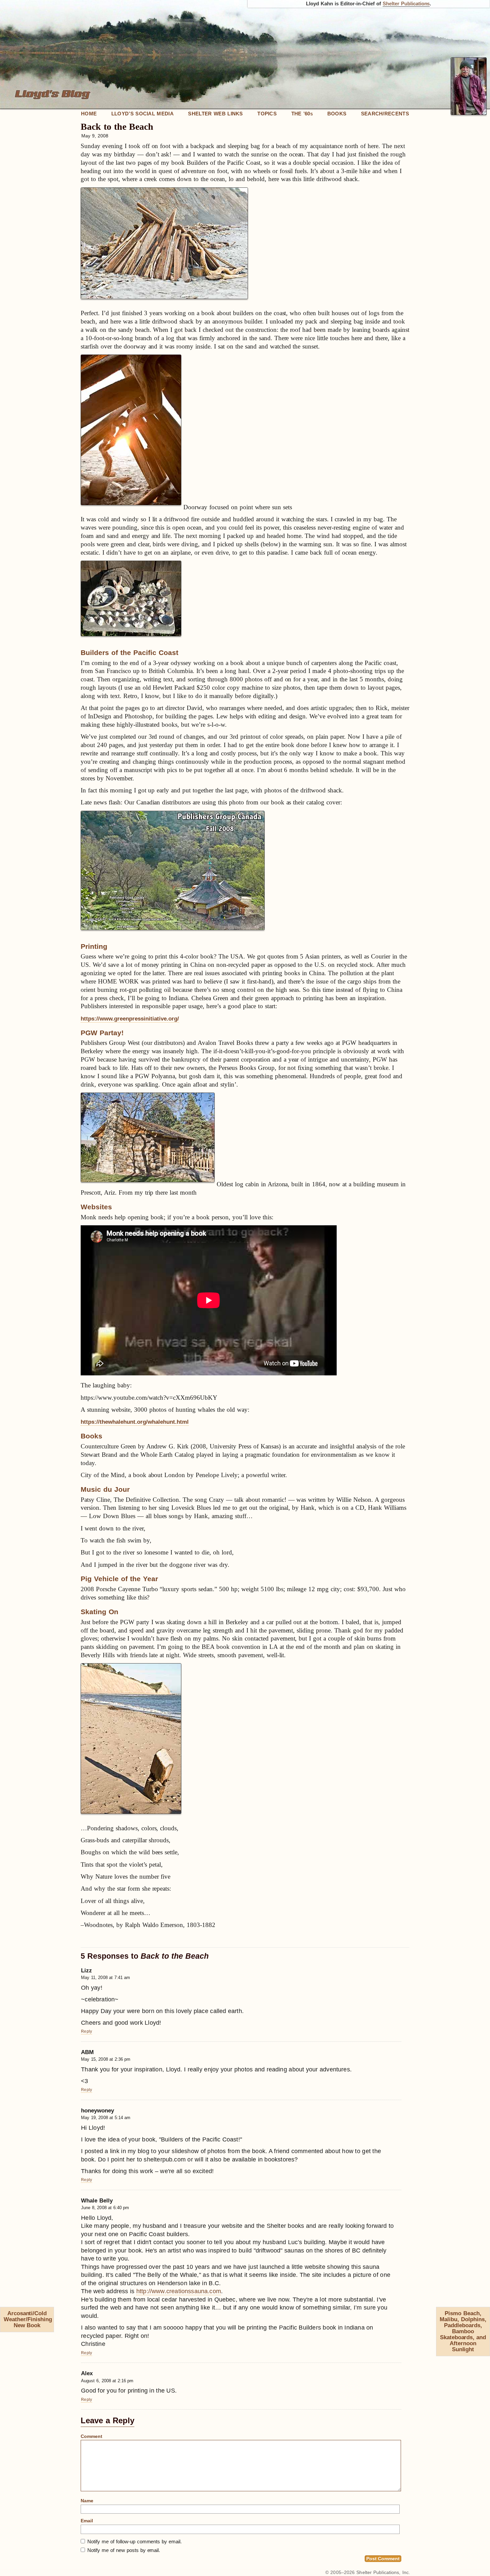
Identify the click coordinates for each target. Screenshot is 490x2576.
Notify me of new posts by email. (124, 2550)
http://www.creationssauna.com (179, 2291)
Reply (86, 2031)
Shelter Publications (406, 4)
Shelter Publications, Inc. (383, 2572)
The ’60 (302, 114)
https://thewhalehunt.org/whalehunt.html (135, 1422)
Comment (91, 2436)
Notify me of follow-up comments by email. (134, 2541)
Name (87, 2501)
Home (89, 114)
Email (87, 2521)
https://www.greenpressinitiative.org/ (130, 1019)
